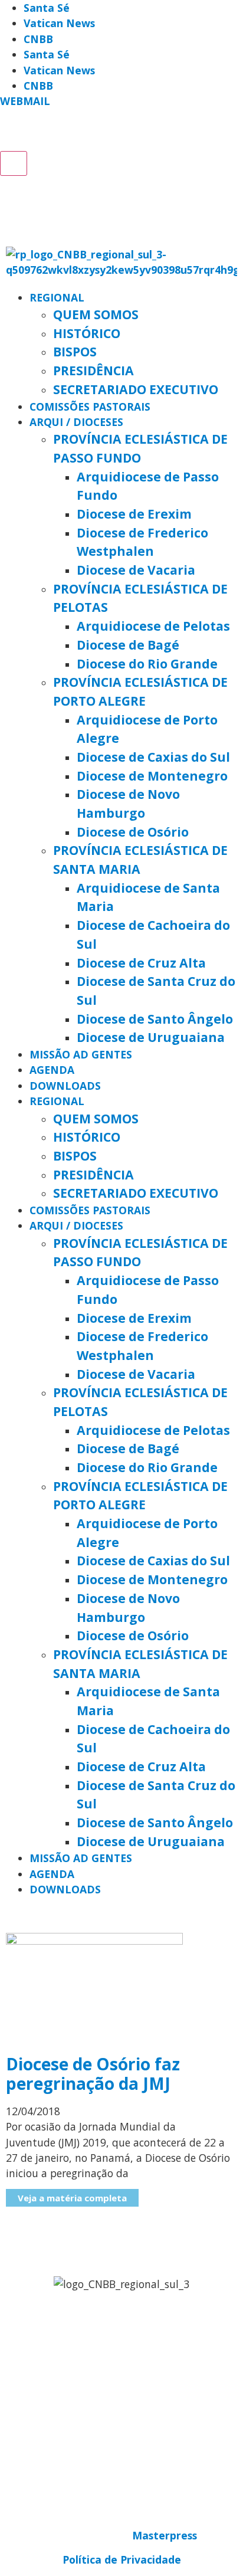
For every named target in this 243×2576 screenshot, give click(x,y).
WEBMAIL (25, 101)
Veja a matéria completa (72, 2198)
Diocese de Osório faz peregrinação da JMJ (93, 2074)
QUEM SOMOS (96, 314)
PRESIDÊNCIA (93, 370)
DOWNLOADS (65, 1086)
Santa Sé (47, 8)
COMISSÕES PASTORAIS (90, 407)
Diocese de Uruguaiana (151, 1037)
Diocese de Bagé (128, 645)
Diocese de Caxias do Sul (153, 757)
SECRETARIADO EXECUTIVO (136, 389)
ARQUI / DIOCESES (76, 422)
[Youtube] (96, 132)
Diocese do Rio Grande (147, 663)
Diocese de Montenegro (152, 776)
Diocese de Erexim (134, 514)
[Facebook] (15, 132)
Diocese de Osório (133, 832)
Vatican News (59, 23)
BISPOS (75, 351)
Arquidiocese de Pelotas (153, 626)
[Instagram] (177, 132)
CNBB (38, 39)
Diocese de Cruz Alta (141, 963)
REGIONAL (57, 297)
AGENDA (52, 1070)
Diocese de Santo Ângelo (155, 1019)
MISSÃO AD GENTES (81, 1054)
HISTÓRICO (87, 333)
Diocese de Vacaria (136, 570)
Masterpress (165, 2535)
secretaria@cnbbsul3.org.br (121, 2395)
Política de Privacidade (122, 2559)
